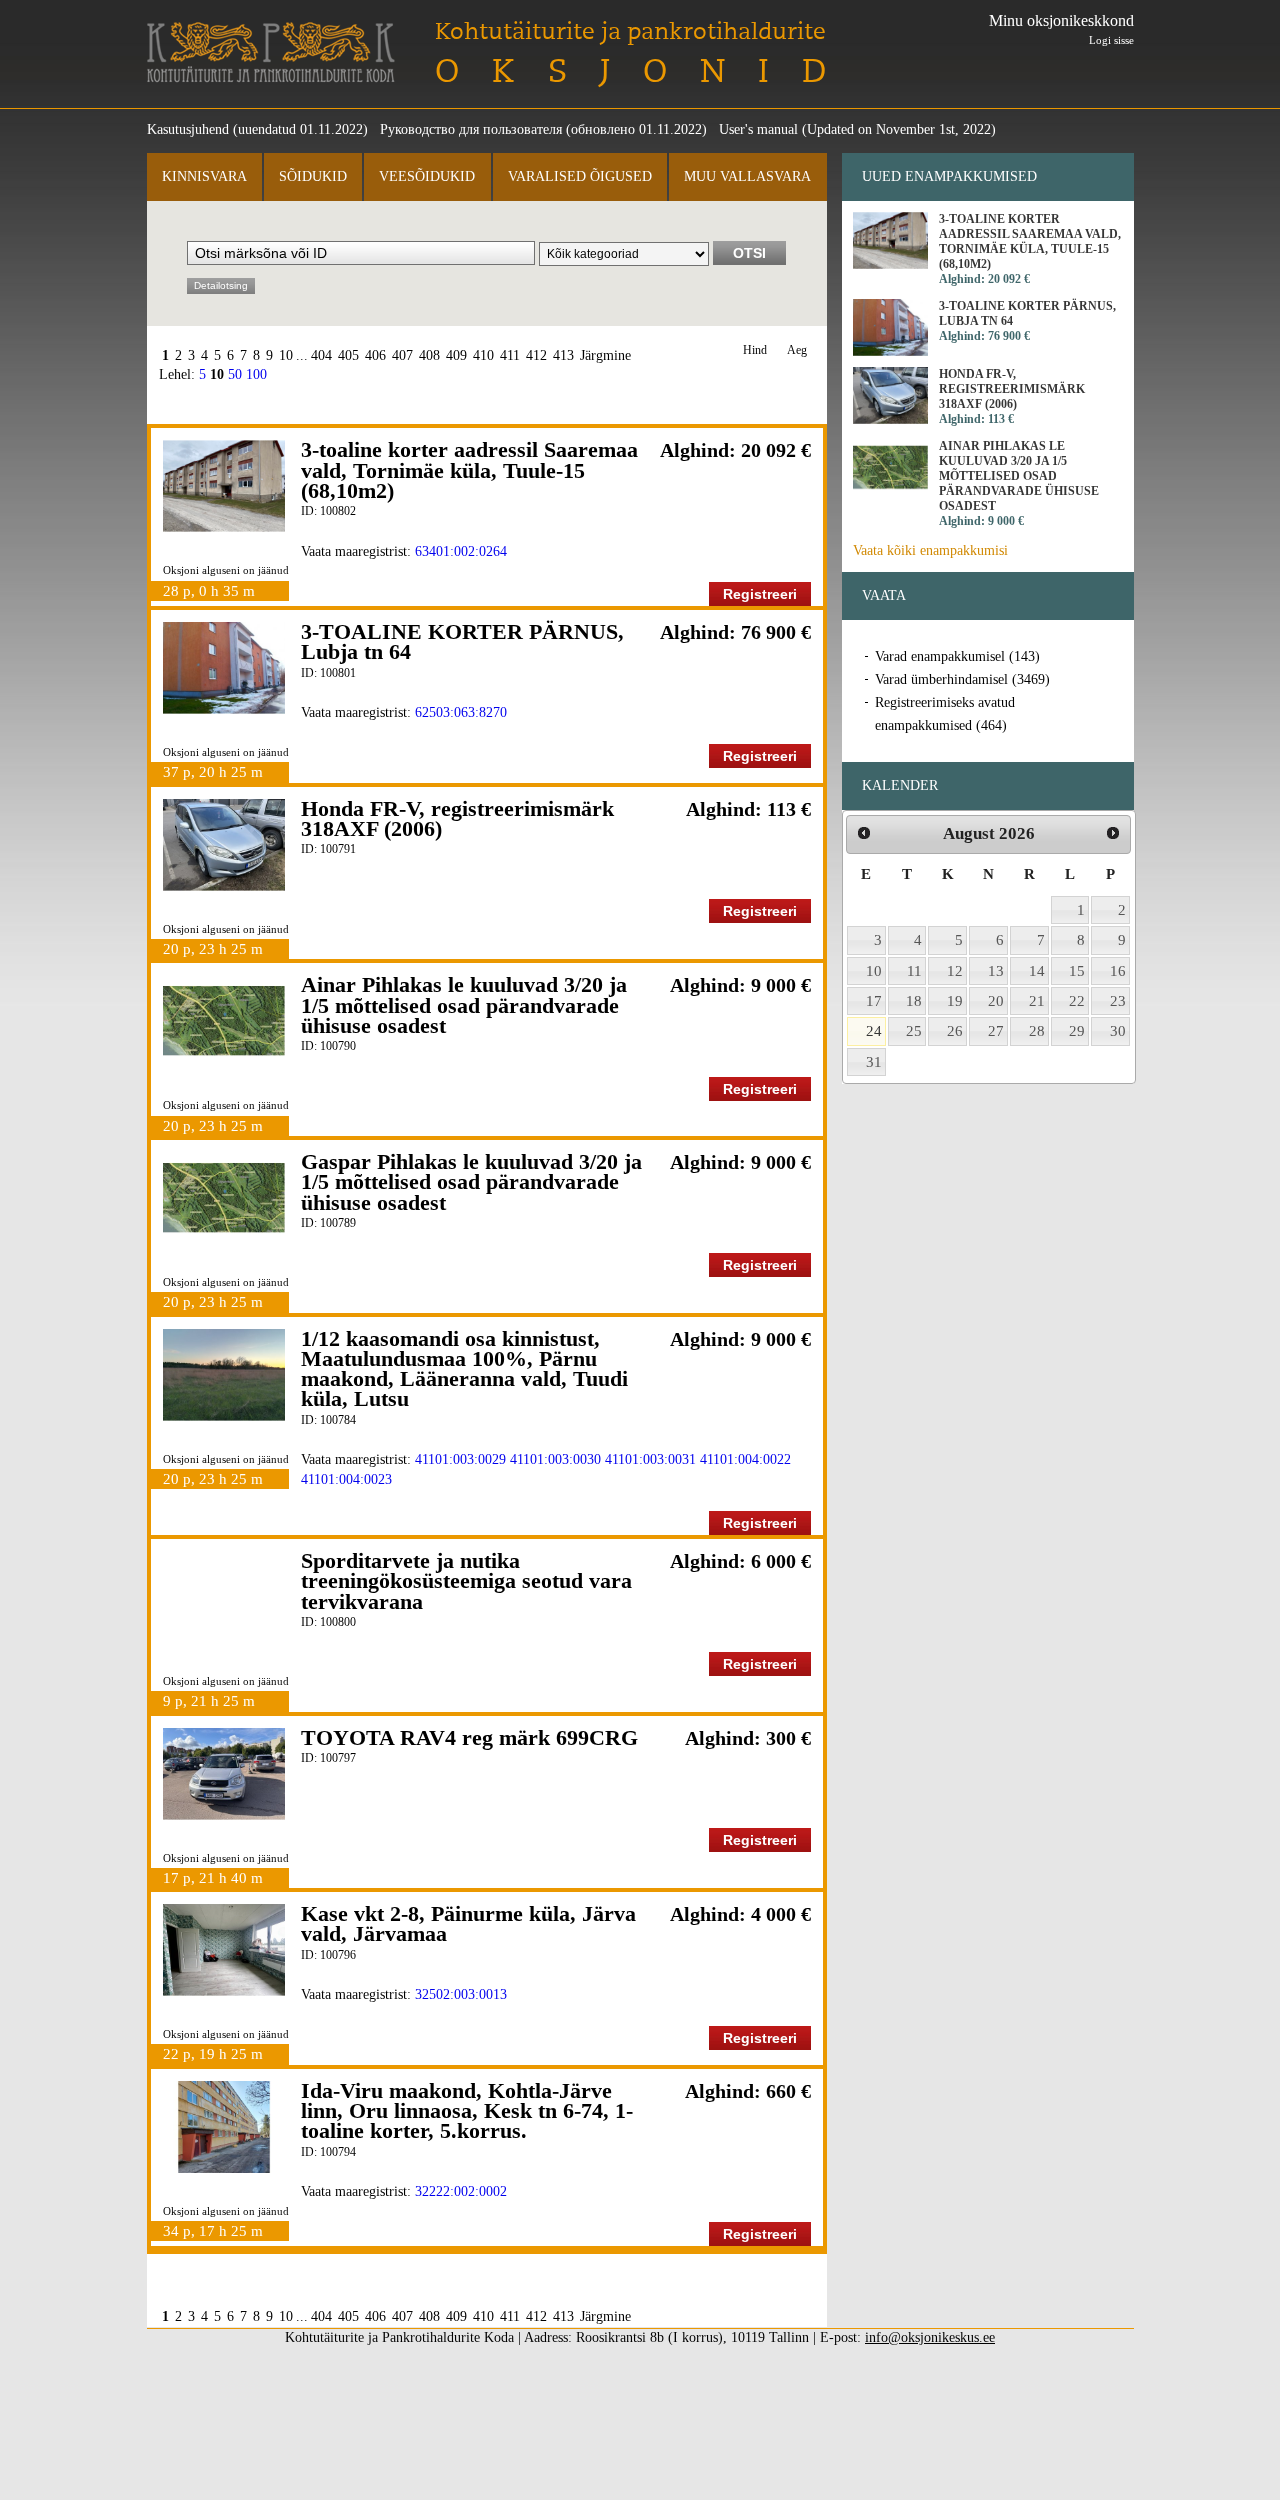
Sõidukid (313, 176)
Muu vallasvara (747, 176)
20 (996, 1001)
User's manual (758, 129)
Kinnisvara (204, 176)
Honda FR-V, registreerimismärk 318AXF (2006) (457, 818)
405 (348, 355)
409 (456, 355)
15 (1077, 971)
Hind (755, 350)
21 (1037, 1001)
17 (874, 1001)
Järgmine (605, 355)
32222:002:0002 (461, 2191)
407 (402, 355)
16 (1118, 971)
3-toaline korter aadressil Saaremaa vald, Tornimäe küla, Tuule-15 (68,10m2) (469, 470)
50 (235, 374)
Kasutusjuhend (188, 129)
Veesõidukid (427, 176)
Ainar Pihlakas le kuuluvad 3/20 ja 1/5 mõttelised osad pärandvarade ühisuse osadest (464, 1005)
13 (996, 971)
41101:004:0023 (346, 1479)
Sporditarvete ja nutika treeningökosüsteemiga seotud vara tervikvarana (466, 1581)
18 (914, 1001)
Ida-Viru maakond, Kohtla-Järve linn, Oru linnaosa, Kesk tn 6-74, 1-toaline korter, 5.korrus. (467, 2111)
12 (955, 971)
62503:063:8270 (461, 712)
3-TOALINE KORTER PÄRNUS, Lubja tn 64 (462, 641)
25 (914, 1031)
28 (1037, 1031)
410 (483, 355)
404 (321, 355)
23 (1118, 1001)
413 (563, 355)
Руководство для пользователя (471, 129)
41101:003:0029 (460, 1459)
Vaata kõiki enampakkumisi (930, 550)
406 (375, 355)
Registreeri (760, 594)
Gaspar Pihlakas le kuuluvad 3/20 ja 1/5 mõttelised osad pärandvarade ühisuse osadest (471, 1182)
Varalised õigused (580, 176)
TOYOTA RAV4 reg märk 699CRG (469, 1737)
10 (286, 355)
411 (510, 355)
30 (1118, 1031)
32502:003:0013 (461, 1994)
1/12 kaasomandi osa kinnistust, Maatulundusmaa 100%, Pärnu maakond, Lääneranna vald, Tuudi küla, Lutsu (464, 1369)
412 (536, 355)
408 (429, 355)
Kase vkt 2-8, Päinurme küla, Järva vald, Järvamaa (468, 1923)
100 (256, 374)
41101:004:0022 (745, 1459)
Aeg (797, 350)
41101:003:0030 (555, 1459)
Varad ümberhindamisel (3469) (962, 679)
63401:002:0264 (461, 551)
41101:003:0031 (650, 1459)
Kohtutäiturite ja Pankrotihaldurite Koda (271, 52)
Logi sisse (1111, 40)
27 (996, 1031)
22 (1077, 1001)
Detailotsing (221, 285)
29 (1077, 1031)
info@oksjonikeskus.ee (930, 2337)
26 (955, 1031)
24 (874, 1031)
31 (874, 1062)
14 (1037, 971)
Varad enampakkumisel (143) (957, 656)
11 (914, 971)
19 (955, 1001)
